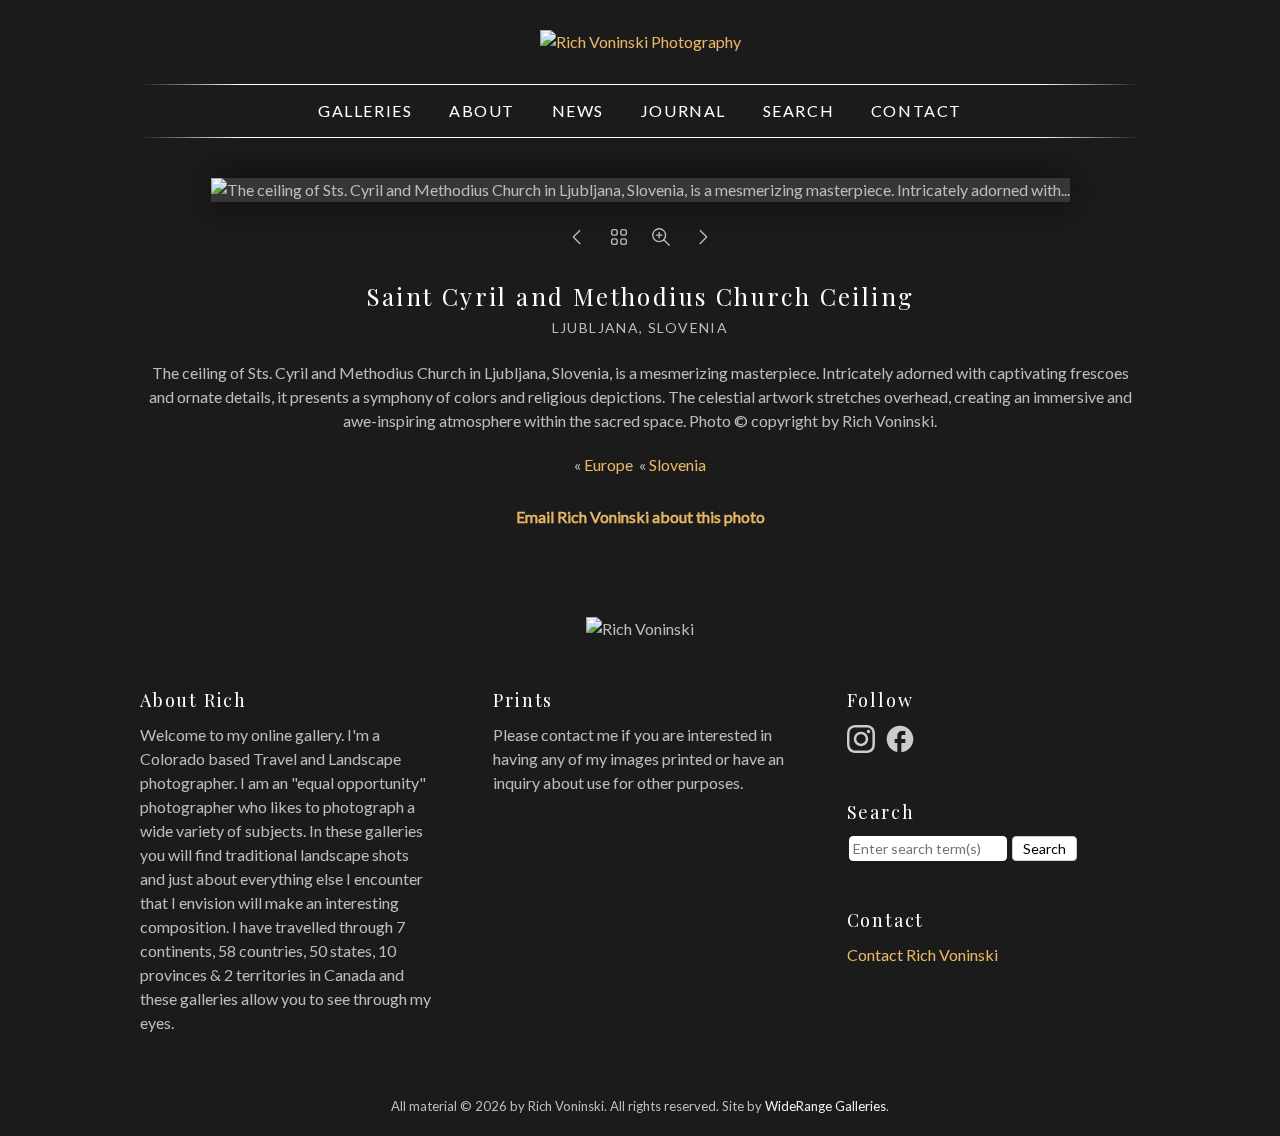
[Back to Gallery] (619, 241)
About (482, 110)
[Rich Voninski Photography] (640, 41)
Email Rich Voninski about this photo (640, 516)
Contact (916, 110)
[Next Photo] (703, 241)
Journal (683, 110)
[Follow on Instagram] (864, 736)
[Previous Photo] (577, 241)
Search (799, 110)
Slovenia (677, 464)
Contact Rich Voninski (922, 954)
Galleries (365, 110)
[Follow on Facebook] (903, 736)
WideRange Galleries (825, 1106)
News (578, 110)
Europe (608, 464)
